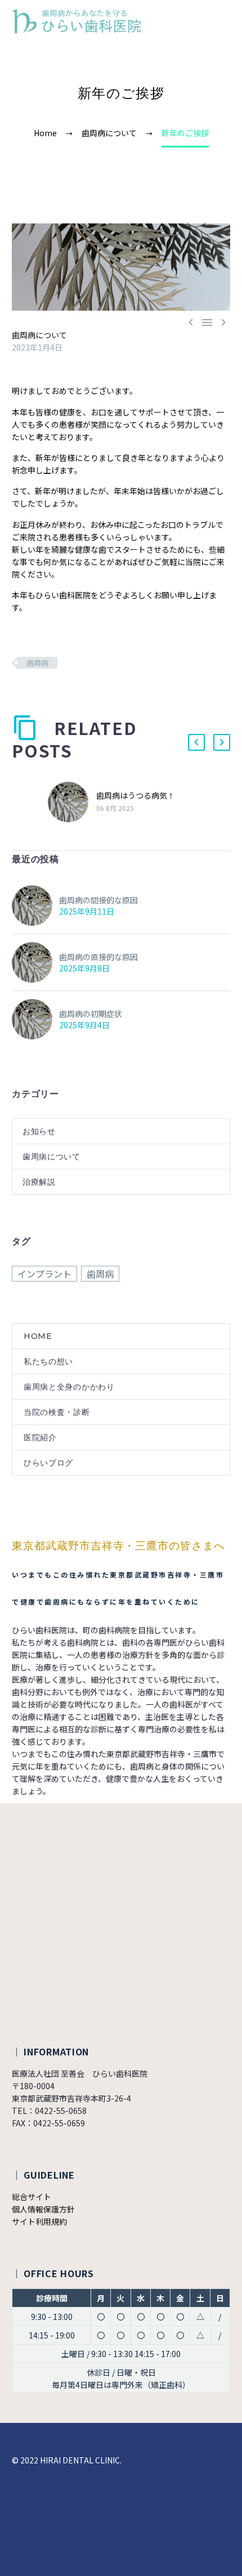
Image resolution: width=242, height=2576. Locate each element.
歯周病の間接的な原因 (98, 900)
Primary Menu (220, 21)
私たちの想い (48, 1361)
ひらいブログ (48, 1463)
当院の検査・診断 (57, 1412)
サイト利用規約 (39, 2221)
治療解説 (39, 1182)
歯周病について (39, 335)
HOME (38, 1336)
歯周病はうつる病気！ (136, 795)
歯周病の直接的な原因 (98, 957)
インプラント (44, 1274)
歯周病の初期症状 (91, 1014)
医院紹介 (40, 1437)
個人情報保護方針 (43, 2209)
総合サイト (32, 2197)
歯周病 (37, 663)
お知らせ (39, 1131)
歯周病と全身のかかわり (69, 1387)
